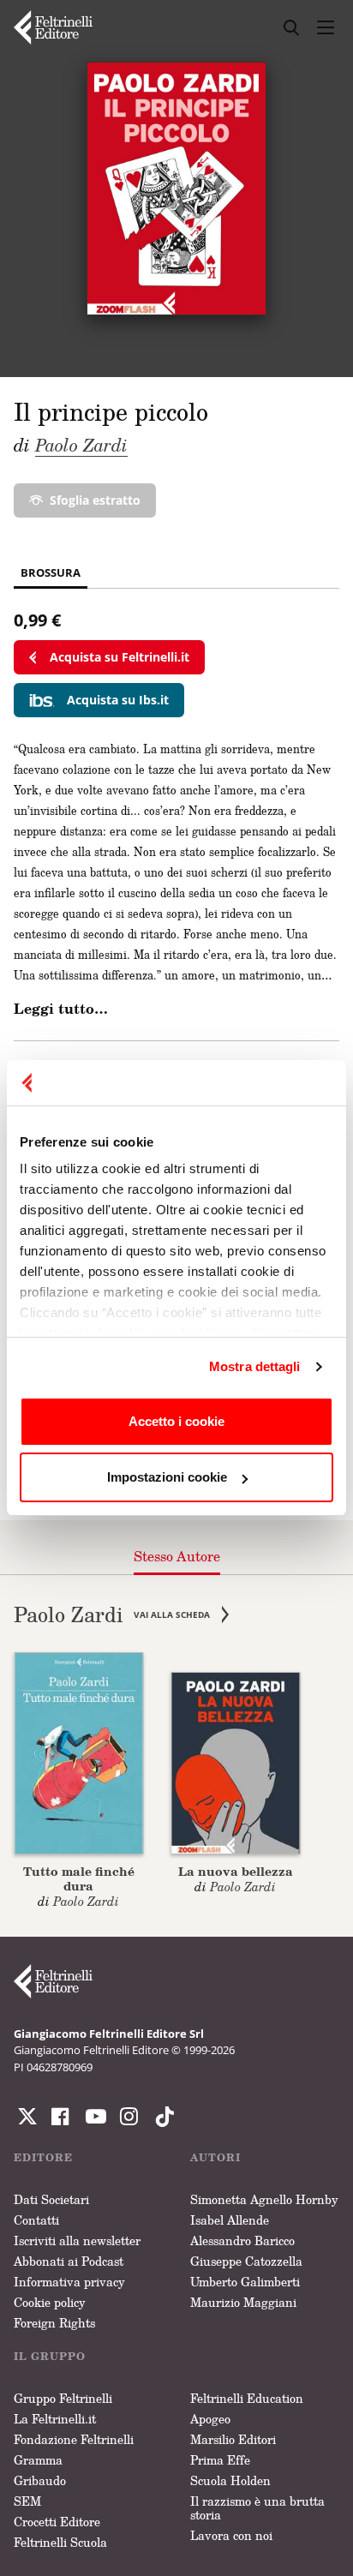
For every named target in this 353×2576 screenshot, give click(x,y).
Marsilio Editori (233, 2439)
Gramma (38, 2460)
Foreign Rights (54, 2323)
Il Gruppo (50, 2356)
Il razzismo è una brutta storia (257, 2508)
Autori (215, 2157)
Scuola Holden (230, 2480)
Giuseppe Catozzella (246, 2261)
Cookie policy (50, 2302)
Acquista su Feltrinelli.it (120, 657)
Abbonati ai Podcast (69, 2261)
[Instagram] (161, 2117)
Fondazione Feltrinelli (74, 2439)
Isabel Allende (230, 2220)
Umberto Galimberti (245, 2282)
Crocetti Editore (57, 2522)
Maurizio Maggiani (243, 2302)
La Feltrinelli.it (55, 2419)
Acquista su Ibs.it (118, 700)
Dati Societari (51, 2199)
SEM (27, 2501)
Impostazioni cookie (167, 1477)
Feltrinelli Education (247, 2398)
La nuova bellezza (236, 1871)
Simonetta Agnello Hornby (264, 2199)
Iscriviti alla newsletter (77, 2241)
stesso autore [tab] (177, 1556)
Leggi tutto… (61, 1009)
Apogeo (210, 2419)
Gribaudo (40, 2480)
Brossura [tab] (51, 572)
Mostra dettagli (255, 1366)
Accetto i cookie (176, 1421)
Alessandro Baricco (242, 2241)
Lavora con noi (231, 2535)
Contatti (36, 2220)
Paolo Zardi (81, 445)
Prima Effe (220, 2460)
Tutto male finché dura (79, 1878)
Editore (43, 2157)
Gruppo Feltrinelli (63, 2398)
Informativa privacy (69, 2282)
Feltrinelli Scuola (60, 2542)
